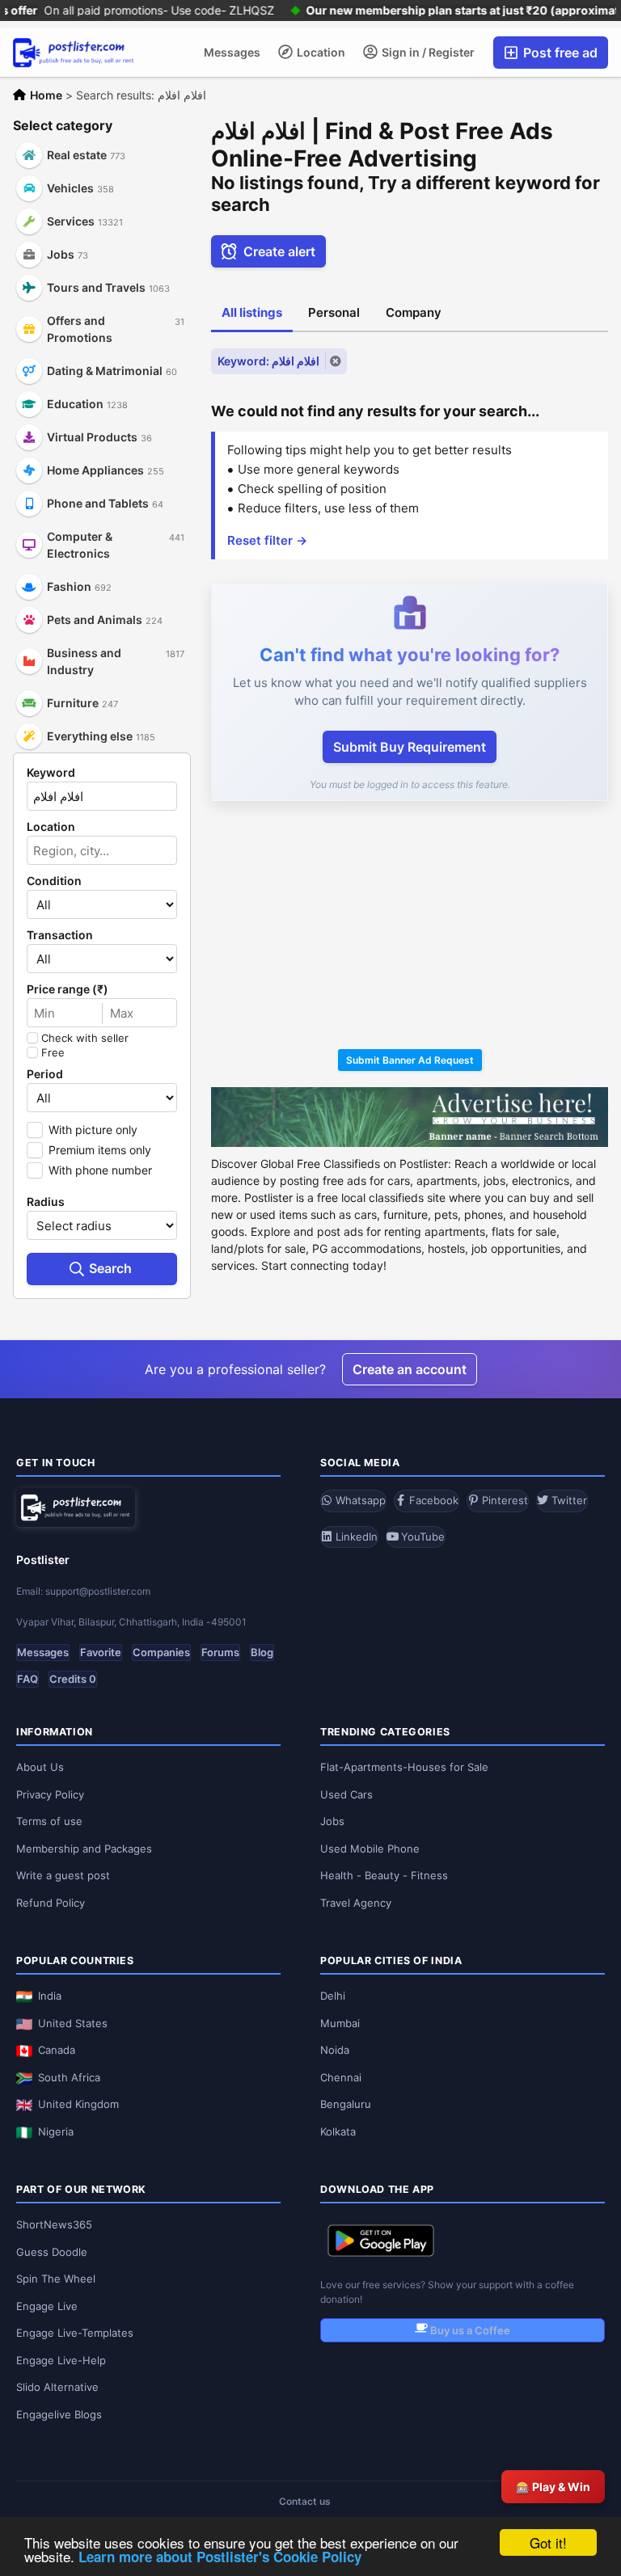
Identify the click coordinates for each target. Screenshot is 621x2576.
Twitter (568, 1500)
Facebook (432, 1500)
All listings (252, 312)
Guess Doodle (52, 2252)
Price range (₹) (68, 989)
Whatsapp (359, 1500)
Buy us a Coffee (469, 2330)
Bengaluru (346, 2104)
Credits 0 (73, 1679)
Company (414, 312)
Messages (232, 52)
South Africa (69, 2077)
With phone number (100, 1170)
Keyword (51, 773)
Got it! (548, 2542)
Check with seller (85, 1038)
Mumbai (340, 2023)
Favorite (101, 1652)
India (50, 1996)
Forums (220, 1652)
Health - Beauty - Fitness (384, 1875)
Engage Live (47, 2306)
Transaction (60, 935)
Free (53, 1052)
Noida (335, 2050)
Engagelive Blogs (59, 2414)
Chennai (341, 2077)
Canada (57, 2050)
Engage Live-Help (61, 2360)
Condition (54, 881)
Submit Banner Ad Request (410, 1060)
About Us (40, 1767)
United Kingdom (78, 2104)
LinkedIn (355, 1537)
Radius (46, 1202)
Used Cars (346, 1794)
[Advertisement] (410, 928)
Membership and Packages (84, 1849)
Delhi (333, 1996)
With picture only (93, 1130)
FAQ (27, 1679)
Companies (161, 1652)
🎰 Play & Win (553, 2487)
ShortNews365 (54, 2224)
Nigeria (56, 2131)
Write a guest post (63, 1875)
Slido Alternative (57, 2387)
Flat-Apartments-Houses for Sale (404, 1767)
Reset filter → (267, 540)
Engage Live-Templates (75, 2333)
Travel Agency (356, 1903)
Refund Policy (51, 1903)
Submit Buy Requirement (410, 747)
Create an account (410, 1369)
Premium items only (100, 1150)
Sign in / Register (427, 52)
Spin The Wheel (56, 2279)
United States (73, 2023)
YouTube (421, 1537)
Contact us (305, 2501)
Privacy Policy (50, 1794)
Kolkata (338, 2131)
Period (45, 1074)
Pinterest (503, 1500)
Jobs (332, 1821)
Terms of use (49, 1821)
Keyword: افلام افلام (268, 361)
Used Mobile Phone (370, 1849)
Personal (334, 312)
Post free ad (559, 53)
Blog (262, 1652)
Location (320, 52)
